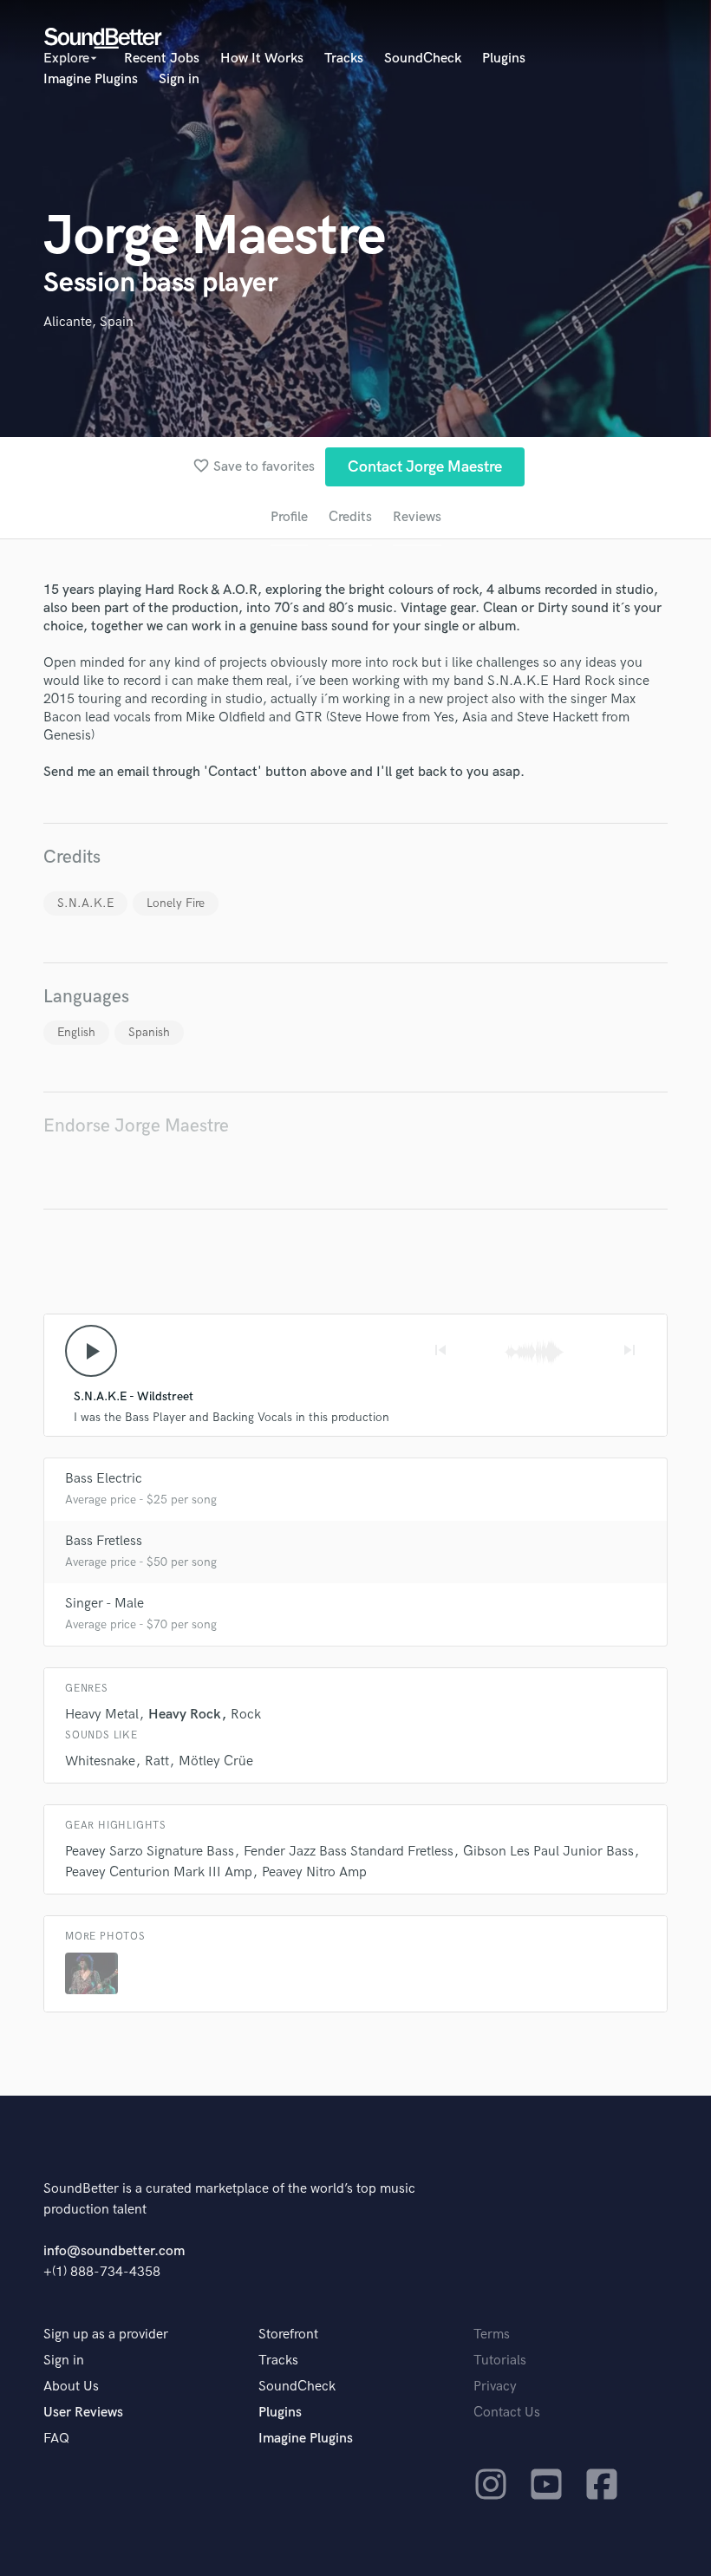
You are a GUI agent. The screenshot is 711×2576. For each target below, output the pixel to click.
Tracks (344, 59)
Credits (350, 517)
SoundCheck (423, 59)
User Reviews (83, 2413)
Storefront (288, 2335)
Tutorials (500, 2361)
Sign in (179, 79)
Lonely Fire (176, 903)
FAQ (56, 2439)
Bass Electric (104, 1479)
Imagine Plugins (91, 79)
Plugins (504, 59)
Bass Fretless (104, 1541)
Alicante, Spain (88, 322)
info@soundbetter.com (114, 2251)
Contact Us (507, 2413)
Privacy (495, 2387)
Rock (246, 1715)
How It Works (262, 59)
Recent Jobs (162, 59)
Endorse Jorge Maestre (136, 1126)
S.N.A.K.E (85, 903)
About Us (71, 2387)
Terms (492, 2335)
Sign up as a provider (106, 2335)
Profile (289, 517)
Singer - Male (104, 1604)
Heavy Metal (102, 1715)
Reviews (417, 517)
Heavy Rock (185, 1715)
